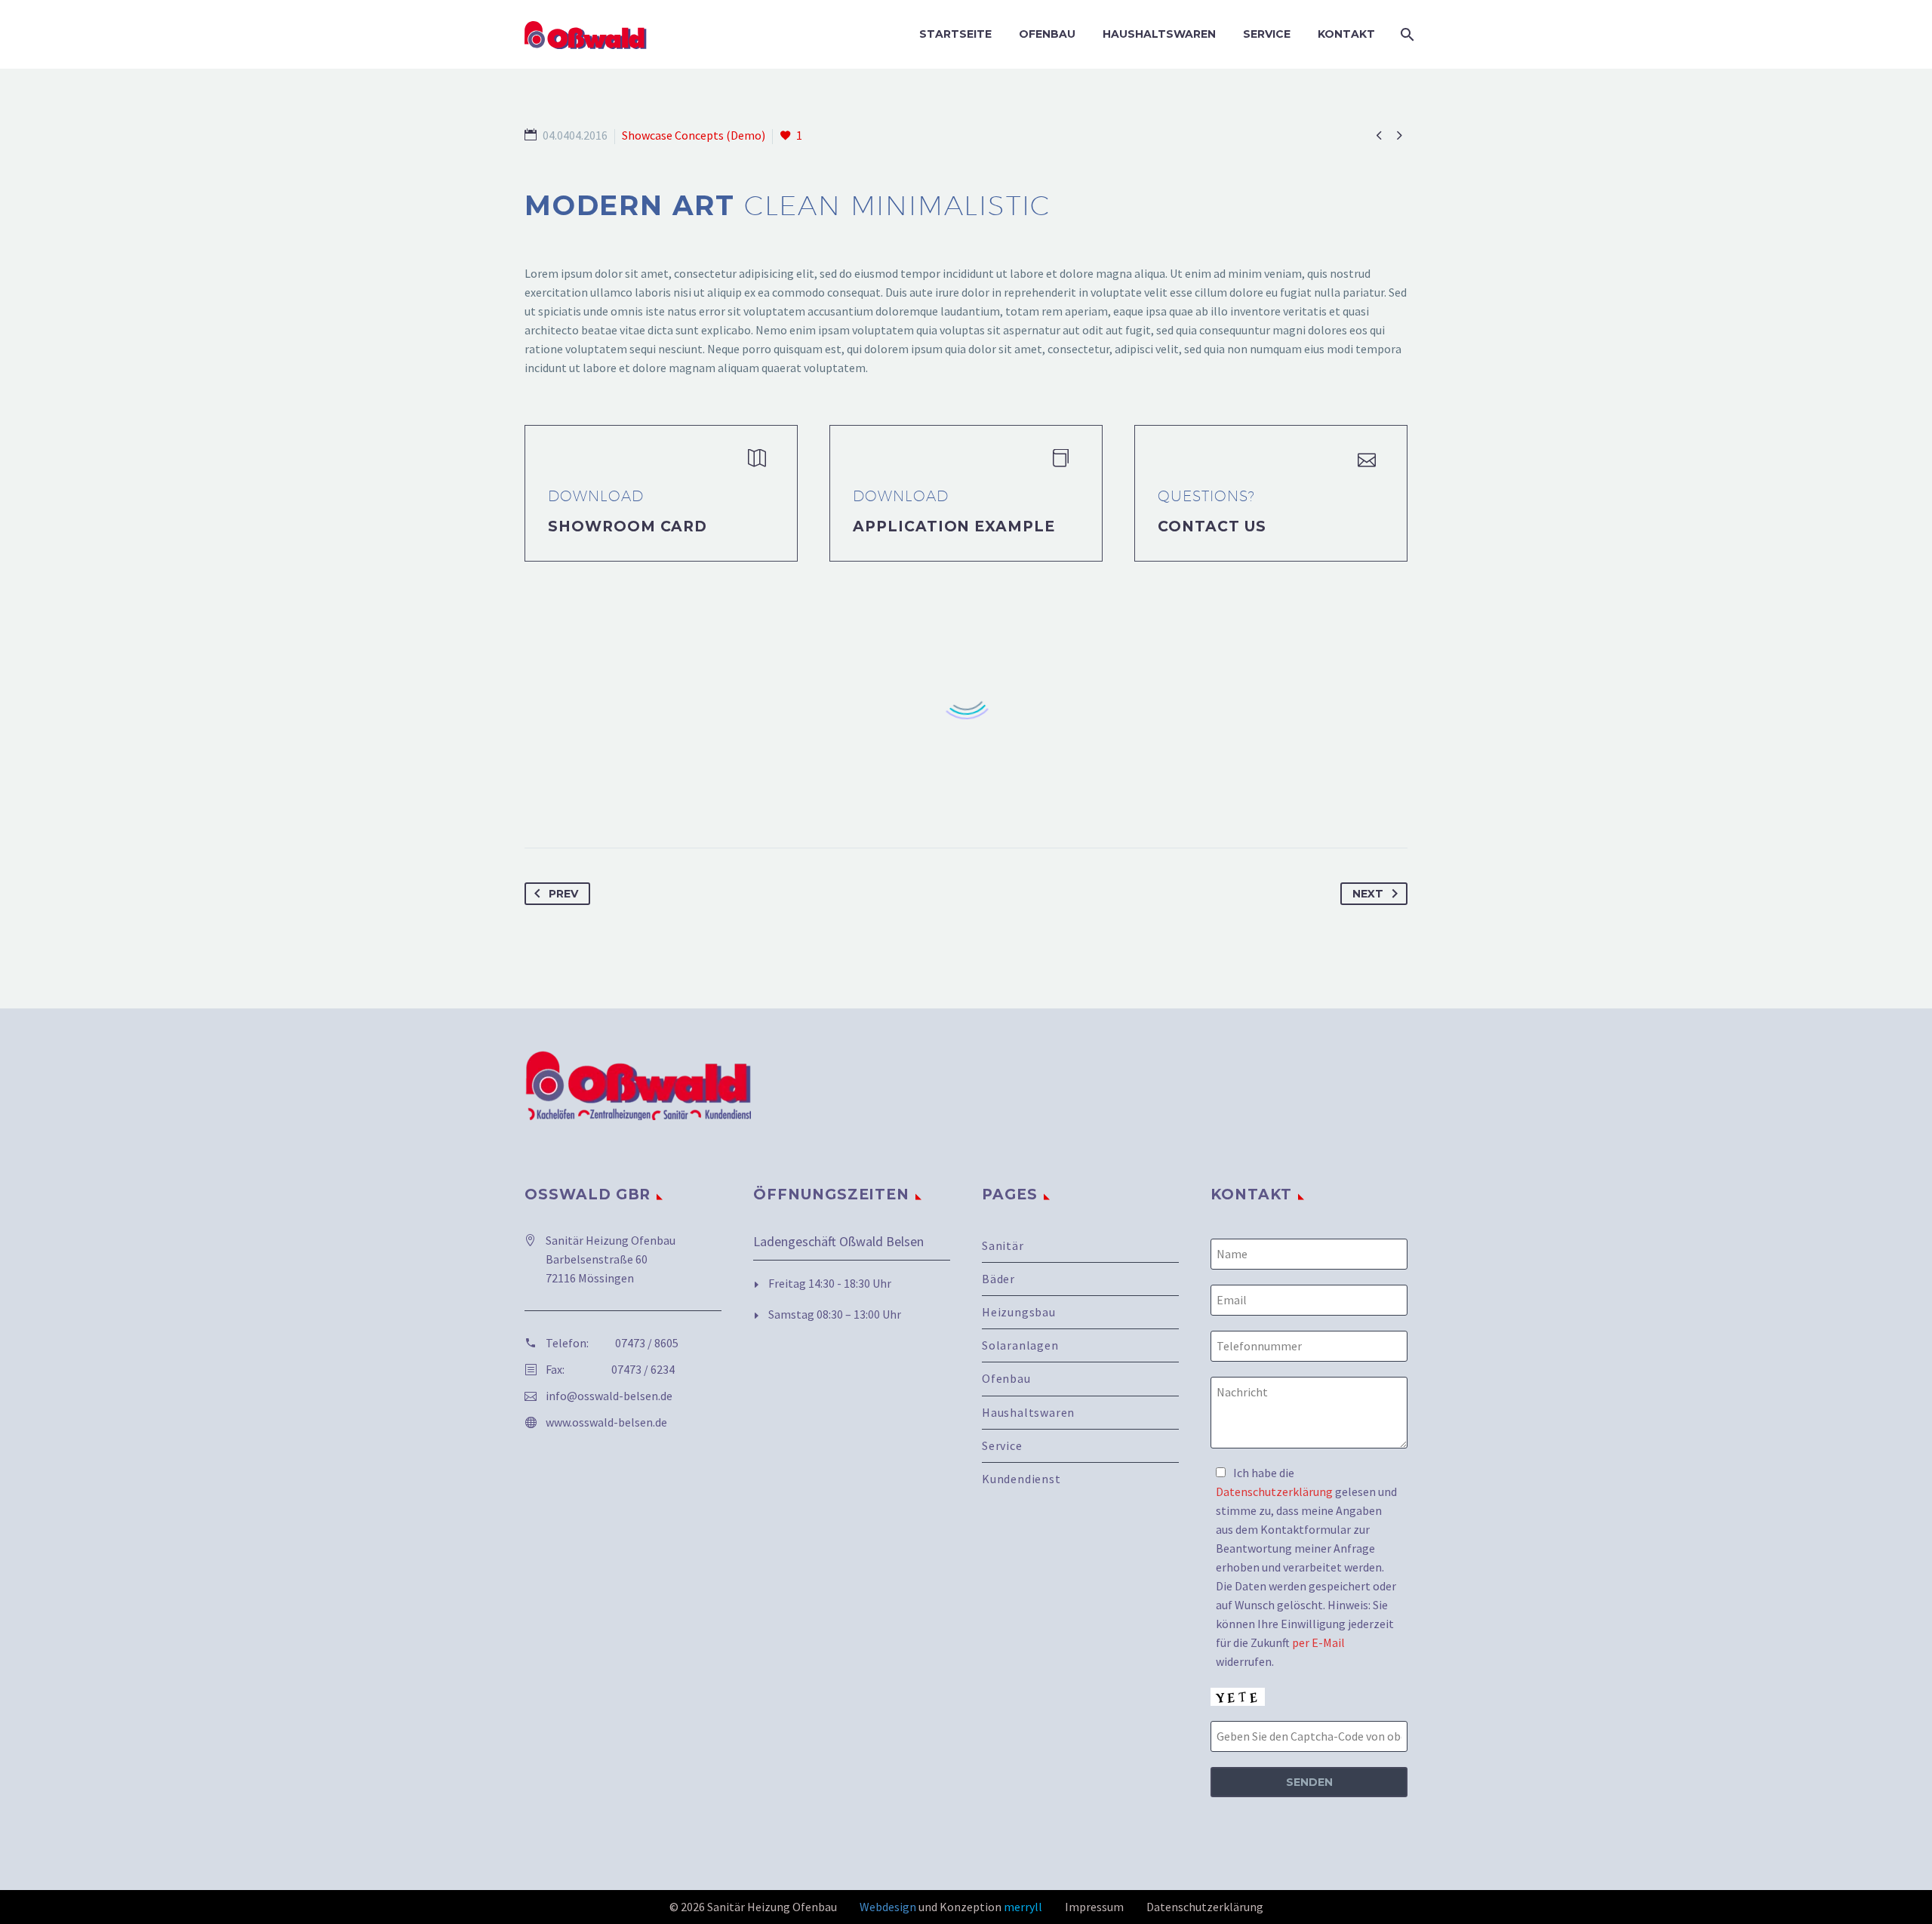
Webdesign (888, 1907)
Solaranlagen (1020, 1345)
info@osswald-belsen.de (609, 1396)
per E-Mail (1318, 1642)
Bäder (998, 1279)
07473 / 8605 (647, 1343)
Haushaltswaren (1159, 34)
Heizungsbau (1019, 1312)
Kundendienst (1021, 1479)
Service (1267, 34)
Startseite (955, 34)
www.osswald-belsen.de (606, 1422)
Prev (563, 894)
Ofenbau (1047, 34)
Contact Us (1212, 526)
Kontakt (1346, 34)
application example (954, 526)
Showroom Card (628, 526)
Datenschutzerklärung (1274, 1491)
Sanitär (1003, 1246)
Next (1368, 894)
